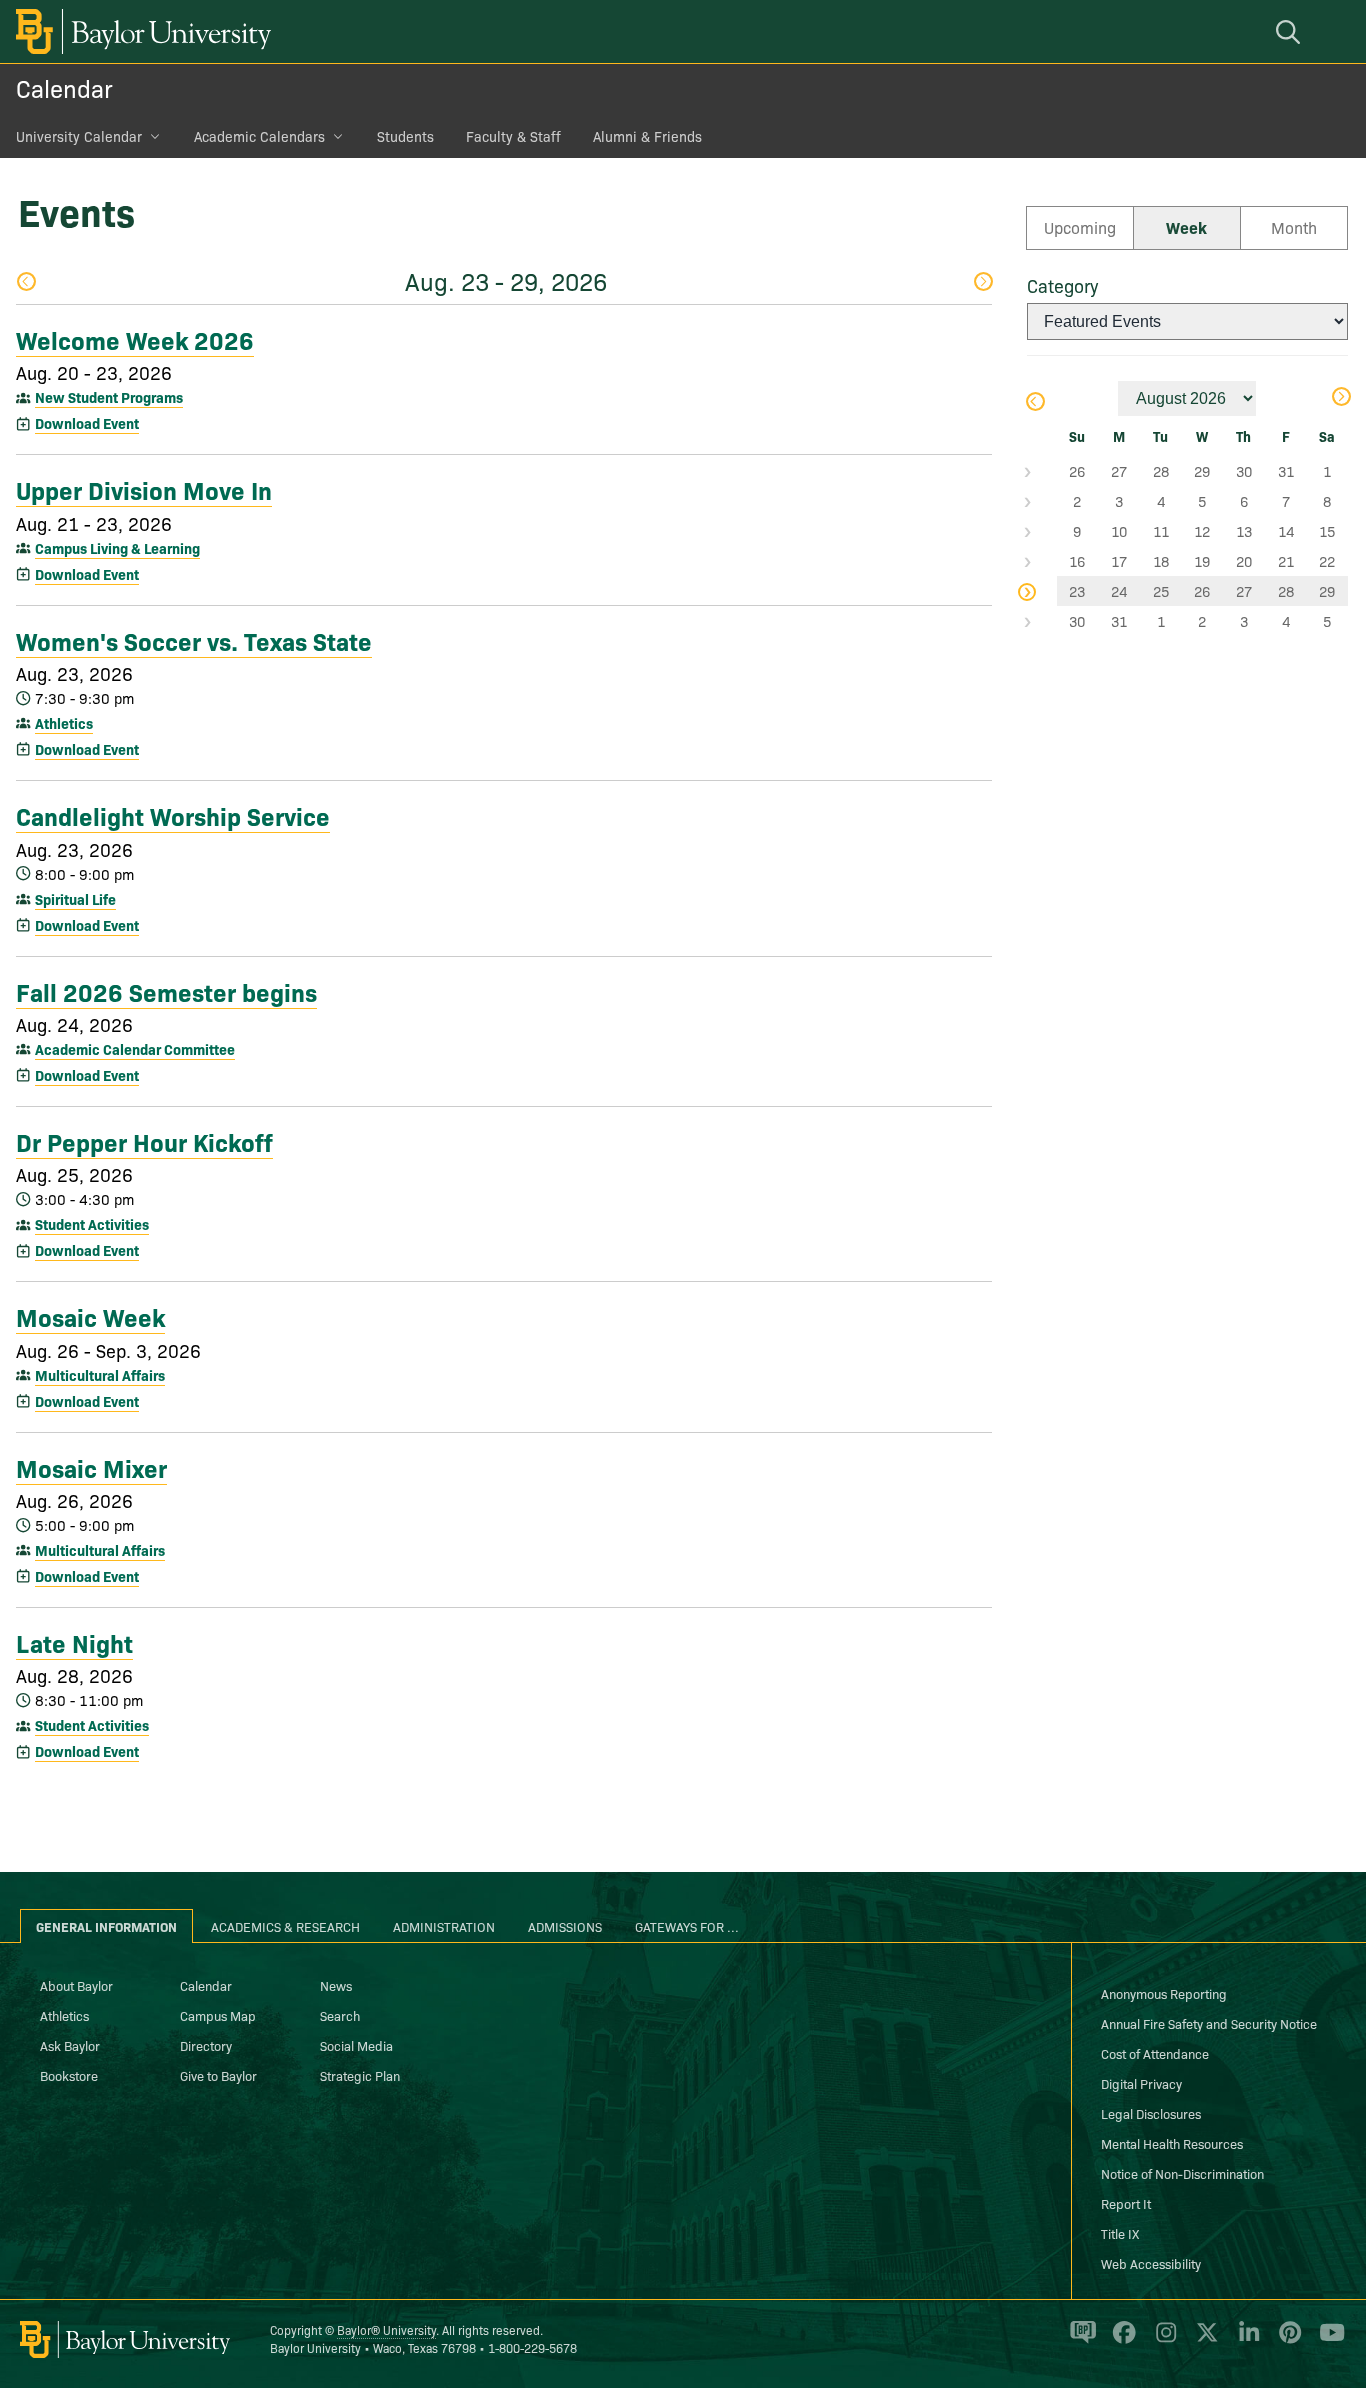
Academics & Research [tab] (285, 1926)
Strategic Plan (360, 2075)
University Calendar (79, 136)
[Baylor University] (140, 31)
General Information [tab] (106, 1926)
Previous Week (25, 283)
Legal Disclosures (1151, 2113)
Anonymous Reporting (1164, 1993)
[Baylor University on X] (1203, 2341)
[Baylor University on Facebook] (1120, 2341)
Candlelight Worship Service (173, 815)
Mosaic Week (90, 1316)
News (336, 1985)
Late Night (74, 1642)
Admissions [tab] (565, 1926)
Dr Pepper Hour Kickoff (144, 1141)
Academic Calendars (259, 136)
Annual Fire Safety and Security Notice (1209, 2023)
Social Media (356, 2045)
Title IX (1120, 2233)
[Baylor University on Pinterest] (1286, 2341)
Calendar (64, 87)
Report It (1126, 2203)
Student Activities (92, 1224)
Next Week (982, 283)
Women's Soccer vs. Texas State (194, 640)
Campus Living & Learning (117, 548)
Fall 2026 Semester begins (166, 991)
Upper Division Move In (144, 489)
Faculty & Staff (513, 136)
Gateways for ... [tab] (687, 1926)
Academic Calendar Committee (135, 1049)
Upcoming (1080, 227)
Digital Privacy (1141, 2083)
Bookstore (69, 2075)
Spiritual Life (75, 899)
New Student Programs (109, 397)
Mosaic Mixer (91, 1467)
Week (1186, 227)
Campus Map (218, 2015)
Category (1062, 285)
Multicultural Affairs (100, 1375)
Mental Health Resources (1172, 2143)
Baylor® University (386, 2329)
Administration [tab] (444, 1926)
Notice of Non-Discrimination (1182, 2173)
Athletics (64, 723)
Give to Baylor (218, 2075)
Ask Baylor (70, 2045)
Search (340, 2015)
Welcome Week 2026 (135, 339)
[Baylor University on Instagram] (1162, 2341)
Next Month (1340, 398)
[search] (1291, 31)
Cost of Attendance (1155, 2053)
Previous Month (1034, 403)
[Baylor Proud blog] (1079, 2341)
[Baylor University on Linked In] (1245, 2341)
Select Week (1042, 471)
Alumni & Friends (647, 136)
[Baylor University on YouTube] (1327, 2341)
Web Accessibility (1151, 2263)
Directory (206, 2045)
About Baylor (76, 1985)
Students (405, 136)
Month (1294, 227)
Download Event (87, 423)
